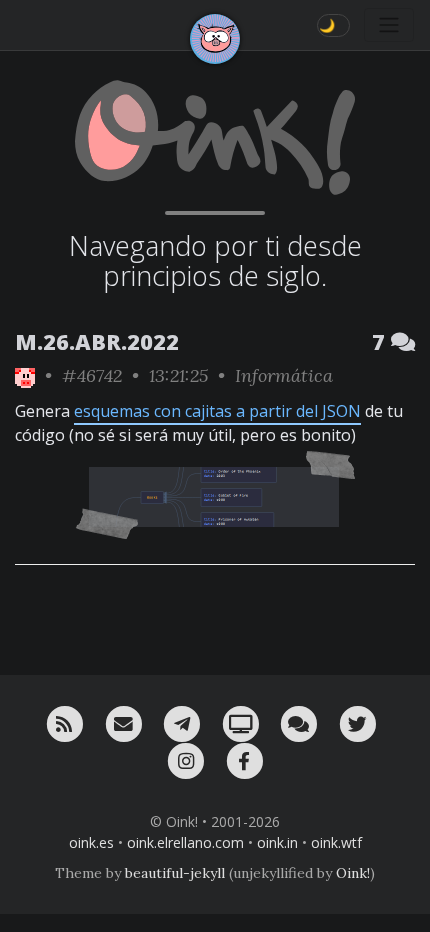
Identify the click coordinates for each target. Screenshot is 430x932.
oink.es (91, 842)
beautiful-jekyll (175, 873)
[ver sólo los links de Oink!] (25, 375)
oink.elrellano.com (185, 842)
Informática (284, 375)
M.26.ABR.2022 (97, 341)
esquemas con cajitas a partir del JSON (217, 411)
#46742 (92, 375)
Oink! (353, 873)
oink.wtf (336, 842)
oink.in (277, 842)
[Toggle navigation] (389, 25)
